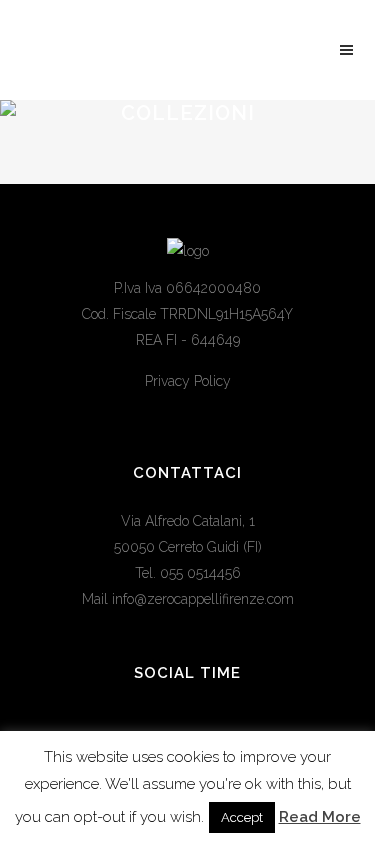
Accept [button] (242, 817)
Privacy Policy (188, 381)
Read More (320, 817)
